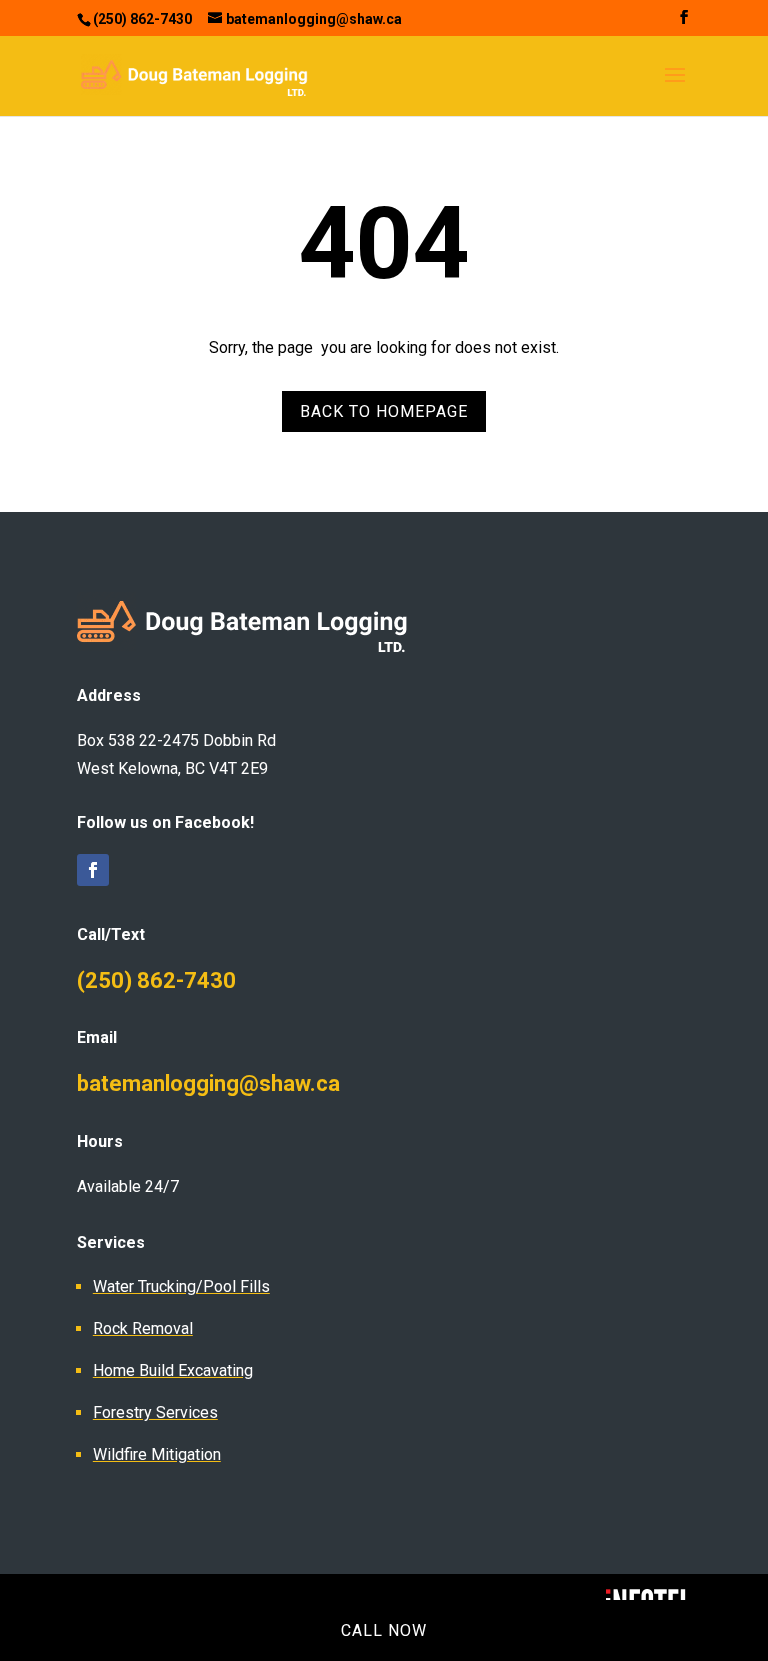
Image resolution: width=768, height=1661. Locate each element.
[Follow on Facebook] (93, 870)
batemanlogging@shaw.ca (208, 1083)
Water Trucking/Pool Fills (181, 1286)
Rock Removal (143, 1328)
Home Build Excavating (173, 1370)
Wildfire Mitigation (157, 1454)
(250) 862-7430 (156, 980)
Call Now (384, 1630)
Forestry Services (155, 1412)
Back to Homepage (384, 411)
